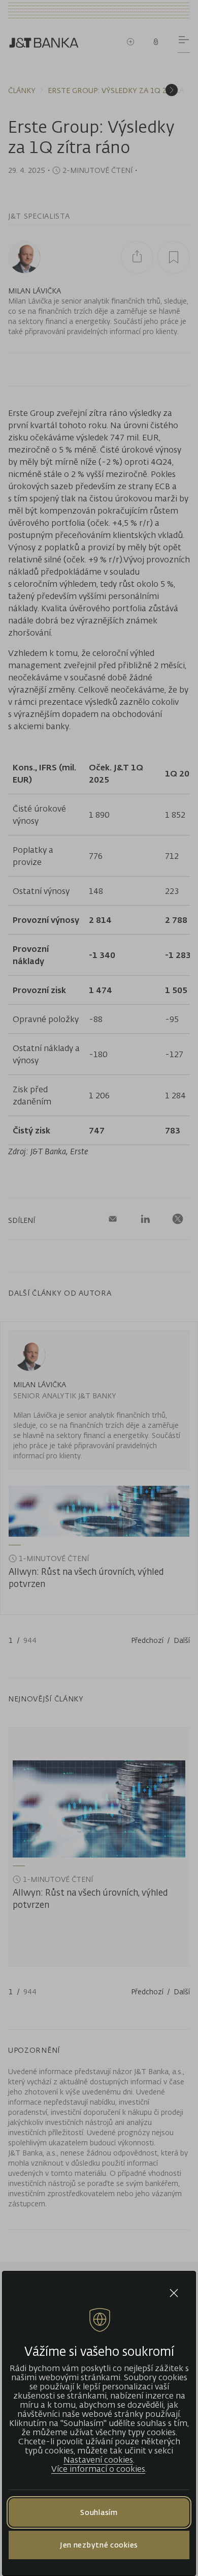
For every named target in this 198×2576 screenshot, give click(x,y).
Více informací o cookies (98, 2469)
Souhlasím (99, 2512)
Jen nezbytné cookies (99, 2545)
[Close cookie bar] (174, 2293)
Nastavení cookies (98, 2460)
